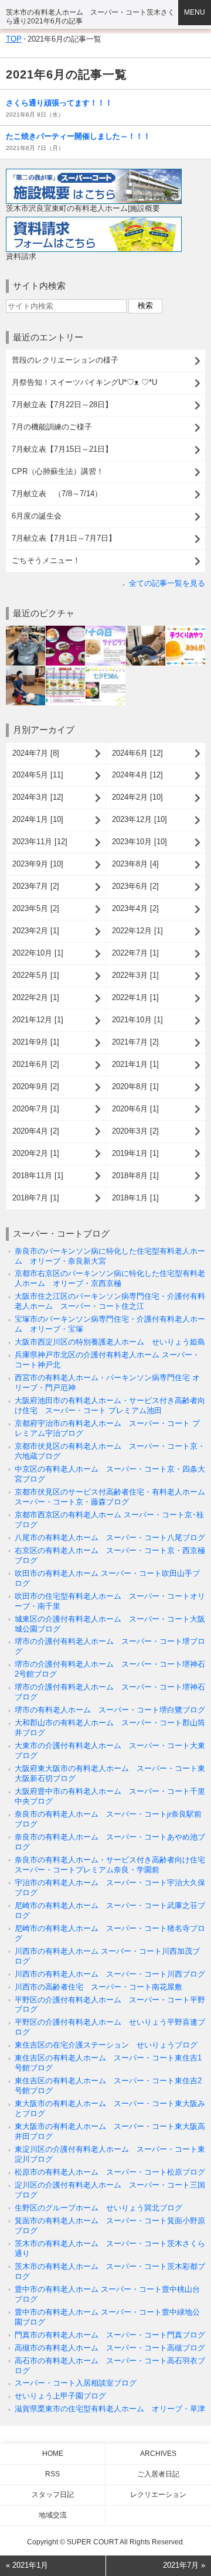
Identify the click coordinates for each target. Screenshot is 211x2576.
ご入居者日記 (158, 2474)
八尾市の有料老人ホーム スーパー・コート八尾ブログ (110, 1538)
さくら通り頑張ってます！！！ (59, 103)
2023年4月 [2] (135, 908)
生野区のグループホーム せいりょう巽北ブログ (98, 2208)
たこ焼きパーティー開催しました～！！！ (78, 136)
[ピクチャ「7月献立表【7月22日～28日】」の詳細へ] (105, 630)
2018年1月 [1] (135, 1198)
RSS (52, 2474)
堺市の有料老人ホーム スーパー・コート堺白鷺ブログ (110, 1710)
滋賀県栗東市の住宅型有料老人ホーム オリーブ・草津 (110, 2409)
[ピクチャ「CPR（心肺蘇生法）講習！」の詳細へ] (25, 671)
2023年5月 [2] (36, 908)
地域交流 (53, 2515)
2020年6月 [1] (135, 1109)
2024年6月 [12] (137, 753)
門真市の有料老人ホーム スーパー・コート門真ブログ (110, 2335)
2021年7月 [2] (135, 1042)
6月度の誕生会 (37, 516)
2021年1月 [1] (135, 1064)
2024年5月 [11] (38, 775)
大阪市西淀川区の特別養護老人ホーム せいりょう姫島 (110, 1342)
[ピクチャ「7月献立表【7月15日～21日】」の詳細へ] (186, 630)
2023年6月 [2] (135, 886)
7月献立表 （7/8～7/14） (57, 494)
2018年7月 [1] (36, 1198)
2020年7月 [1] (36, 1109)
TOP (14, 39)
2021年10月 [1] (137, 1020)
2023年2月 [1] (36, 931)
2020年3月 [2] (135, 1131)
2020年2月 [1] (36, 1153)
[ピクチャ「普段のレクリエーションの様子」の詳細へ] (25, 630)
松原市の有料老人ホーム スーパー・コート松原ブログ (110, 2172)
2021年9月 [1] (36, 1042)
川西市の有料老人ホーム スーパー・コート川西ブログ (110, 1974)
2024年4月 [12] (137, 775)
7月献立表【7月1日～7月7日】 (64, 538)
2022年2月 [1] (36, 997)
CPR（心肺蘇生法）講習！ (58, 471)
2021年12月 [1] (38, 1020)
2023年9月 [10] (38, 864)
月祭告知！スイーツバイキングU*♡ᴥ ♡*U (84, 382)
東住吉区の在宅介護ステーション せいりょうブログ (106, 2045)
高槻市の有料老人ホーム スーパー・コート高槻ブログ (110, 2348)
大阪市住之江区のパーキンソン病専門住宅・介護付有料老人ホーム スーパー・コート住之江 (110, 1301)
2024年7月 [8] (36, 753)
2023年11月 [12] (40, 842)
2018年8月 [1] (135, 1176)
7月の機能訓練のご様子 (52, 427)
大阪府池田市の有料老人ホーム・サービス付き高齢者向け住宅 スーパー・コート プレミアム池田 (110, 1405)
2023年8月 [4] (135, 864)
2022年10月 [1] (38, 953)
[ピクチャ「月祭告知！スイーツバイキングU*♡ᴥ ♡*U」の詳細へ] (65, 630)
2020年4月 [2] (36, 1131)
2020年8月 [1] (135, 1086)
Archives (158, 2454)
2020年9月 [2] (36, 1086)
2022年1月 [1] (135, 997)
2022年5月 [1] (36, 975)
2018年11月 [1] (38, 1176)
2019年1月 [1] (135, 1153)
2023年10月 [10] (139, 842)
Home (53, 2454)
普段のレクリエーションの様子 (65, 360)
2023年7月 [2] (36, 886)
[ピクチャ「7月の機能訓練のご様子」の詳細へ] (146, 630)
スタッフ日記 (53, 2495)
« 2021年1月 (27, 2565)
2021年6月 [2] (36, 1064)
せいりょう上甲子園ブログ (60, 2396)
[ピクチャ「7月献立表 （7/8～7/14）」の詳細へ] (65, 671)
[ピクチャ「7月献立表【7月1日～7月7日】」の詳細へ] (105, 671)
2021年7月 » (184, 2565)
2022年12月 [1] (137, 931)
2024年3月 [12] (38, 797)
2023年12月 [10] (139, 819)
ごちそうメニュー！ (46, 560)
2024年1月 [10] (38, 819)
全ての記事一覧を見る (167, 583)
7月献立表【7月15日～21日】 (62, 449)
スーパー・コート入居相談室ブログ (76, 2383)
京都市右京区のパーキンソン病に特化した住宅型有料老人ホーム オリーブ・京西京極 (110, 1278)
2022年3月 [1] (135, 975)
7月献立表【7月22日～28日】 (62, 405)
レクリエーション (158, 2495)
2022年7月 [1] (135, 953)
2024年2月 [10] (137, 797)
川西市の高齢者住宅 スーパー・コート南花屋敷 (98, 1987)
